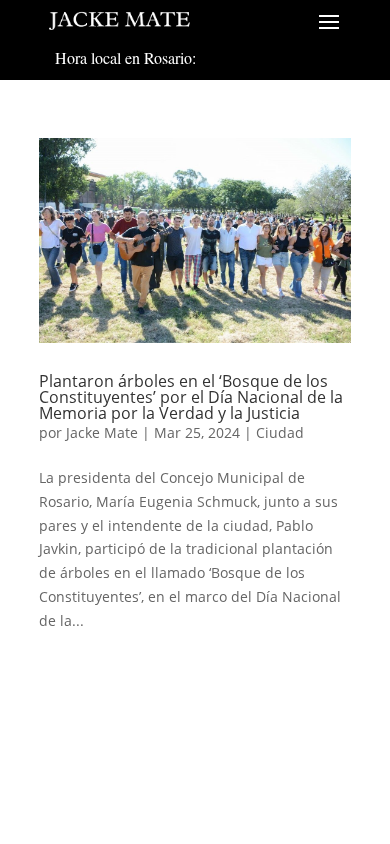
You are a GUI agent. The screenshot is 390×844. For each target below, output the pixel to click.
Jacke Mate (102, 432)
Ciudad (280, 432)
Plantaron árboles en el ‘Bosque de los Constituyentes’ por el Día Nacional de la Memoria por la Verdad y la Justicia (191, 397)
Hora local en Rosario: (125, 57)
